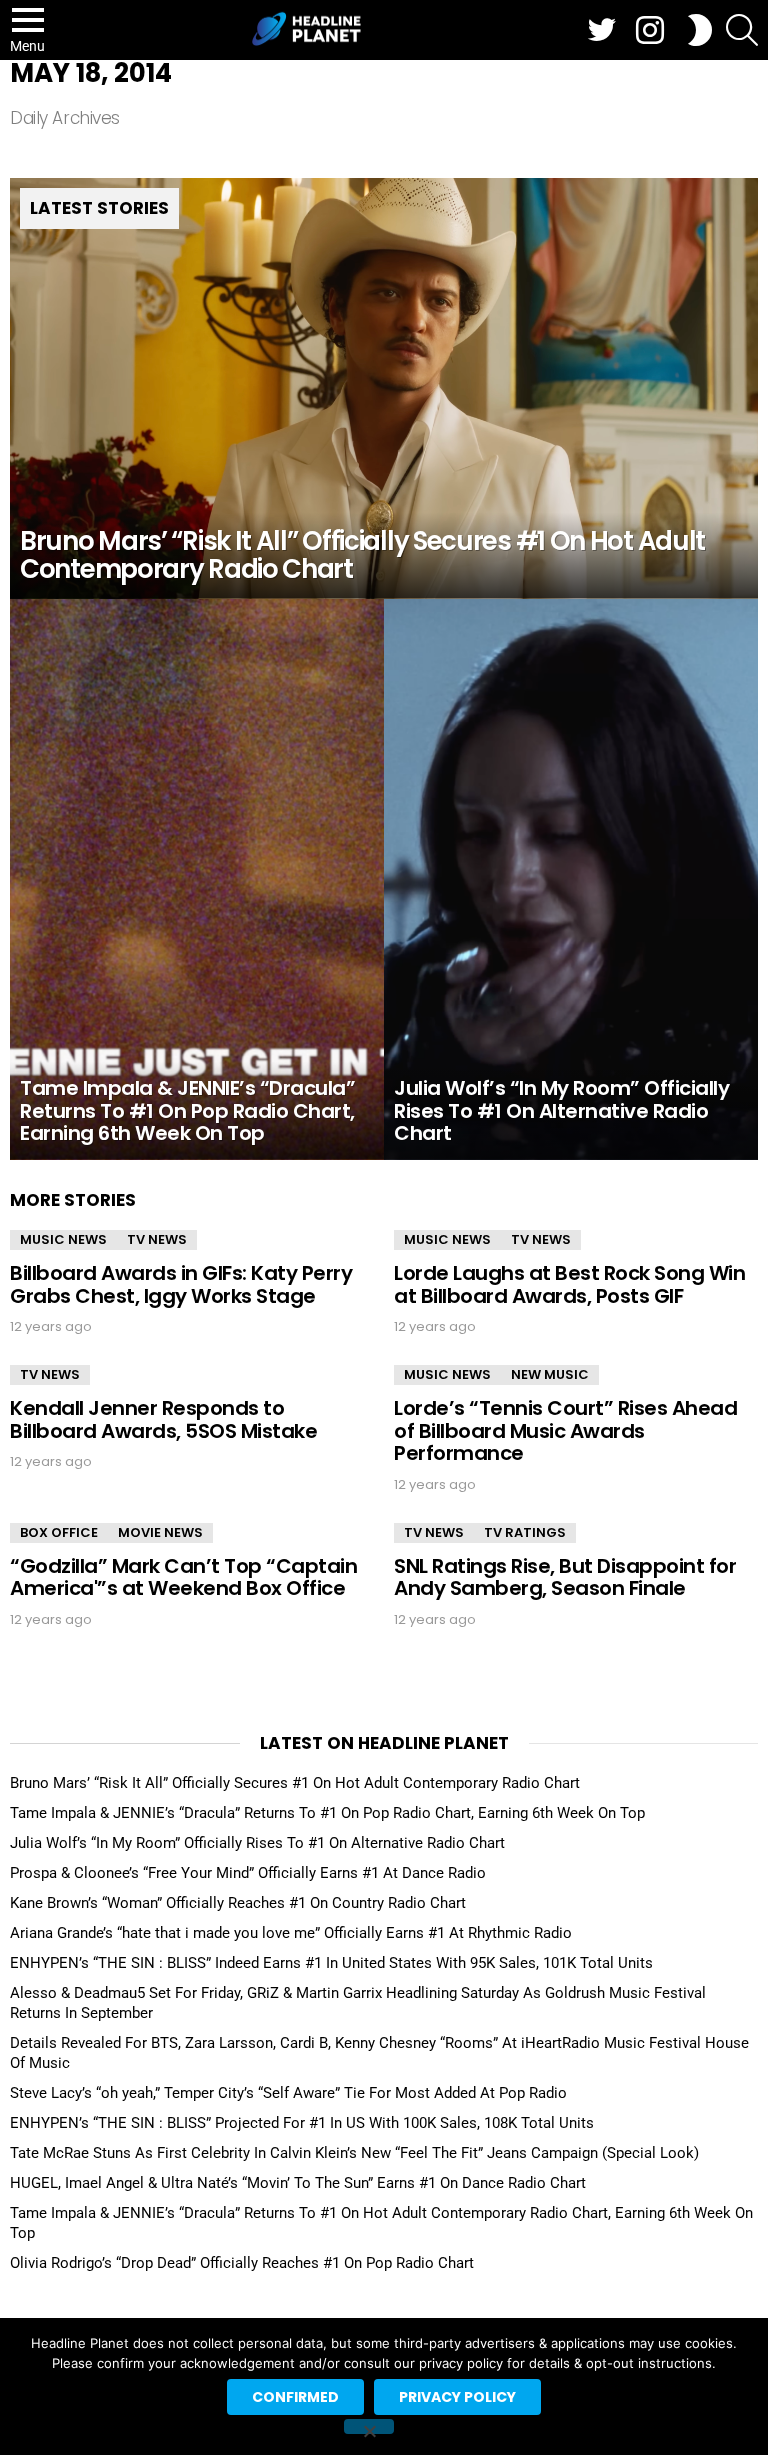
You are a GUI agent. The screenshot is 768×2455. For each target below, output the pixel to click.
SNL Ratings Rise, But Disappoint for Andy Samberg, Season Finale (565, 1577)
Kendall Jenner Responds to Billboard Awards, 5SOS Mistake (163, 1419)
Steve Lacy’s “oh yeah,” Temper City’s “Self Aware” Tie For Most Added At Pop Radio (288, 2093)
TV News (157, 1239)
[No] (369, 2426)
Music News (63, 1239)
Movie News (160, 1532)
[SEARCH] (742, 30)
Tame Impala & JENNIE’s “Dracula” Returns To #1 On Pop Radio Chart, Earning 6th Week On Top (327, 1813)
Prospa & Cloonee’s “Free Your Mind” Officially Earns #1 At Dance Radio (248, 1873)
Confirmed (295, 2397)
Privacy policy (457, 2397)
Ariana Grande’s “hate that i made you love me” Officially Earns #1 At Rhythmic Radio (291, 1933)
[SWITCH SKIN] (700, 30)
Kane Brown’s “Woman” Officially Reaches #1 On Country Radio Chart (238, 1903)
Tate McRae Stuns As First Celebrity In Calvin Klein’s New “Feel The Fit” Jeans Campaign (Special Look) (354, 2153)
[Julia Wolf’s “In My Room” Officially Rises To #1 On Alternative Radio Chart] (571, 879)
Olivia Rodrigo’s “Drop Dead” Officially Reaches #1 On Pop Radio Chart (242, 2263)
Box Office (59, 1532)
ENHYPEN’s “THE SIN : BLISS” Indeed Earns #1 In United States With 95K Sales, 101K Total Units (331, 1963)
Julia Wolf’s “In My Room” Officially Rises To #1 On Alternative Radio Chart (257, 1843)
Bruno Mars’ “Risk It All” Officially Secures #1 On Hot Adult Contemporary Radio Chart (295, 1783)
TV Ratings (525, 1532)
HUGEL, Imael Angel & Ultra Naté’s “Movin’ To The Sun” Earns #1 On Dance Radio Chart (298, 2183)
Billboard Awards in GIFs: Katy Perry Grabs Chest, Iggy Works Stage (181, 1284)
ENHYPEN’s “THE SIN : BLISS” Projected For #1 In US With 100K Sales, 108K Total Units (302, 2123)
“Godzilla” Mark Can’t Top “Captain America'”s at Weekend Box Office (183, 1577)
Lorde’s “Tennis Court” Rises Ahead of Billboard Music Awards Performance (565, 1430)
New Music (550, 1374)
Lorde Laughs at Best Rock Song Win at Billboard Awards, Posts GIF (569, 1284)
